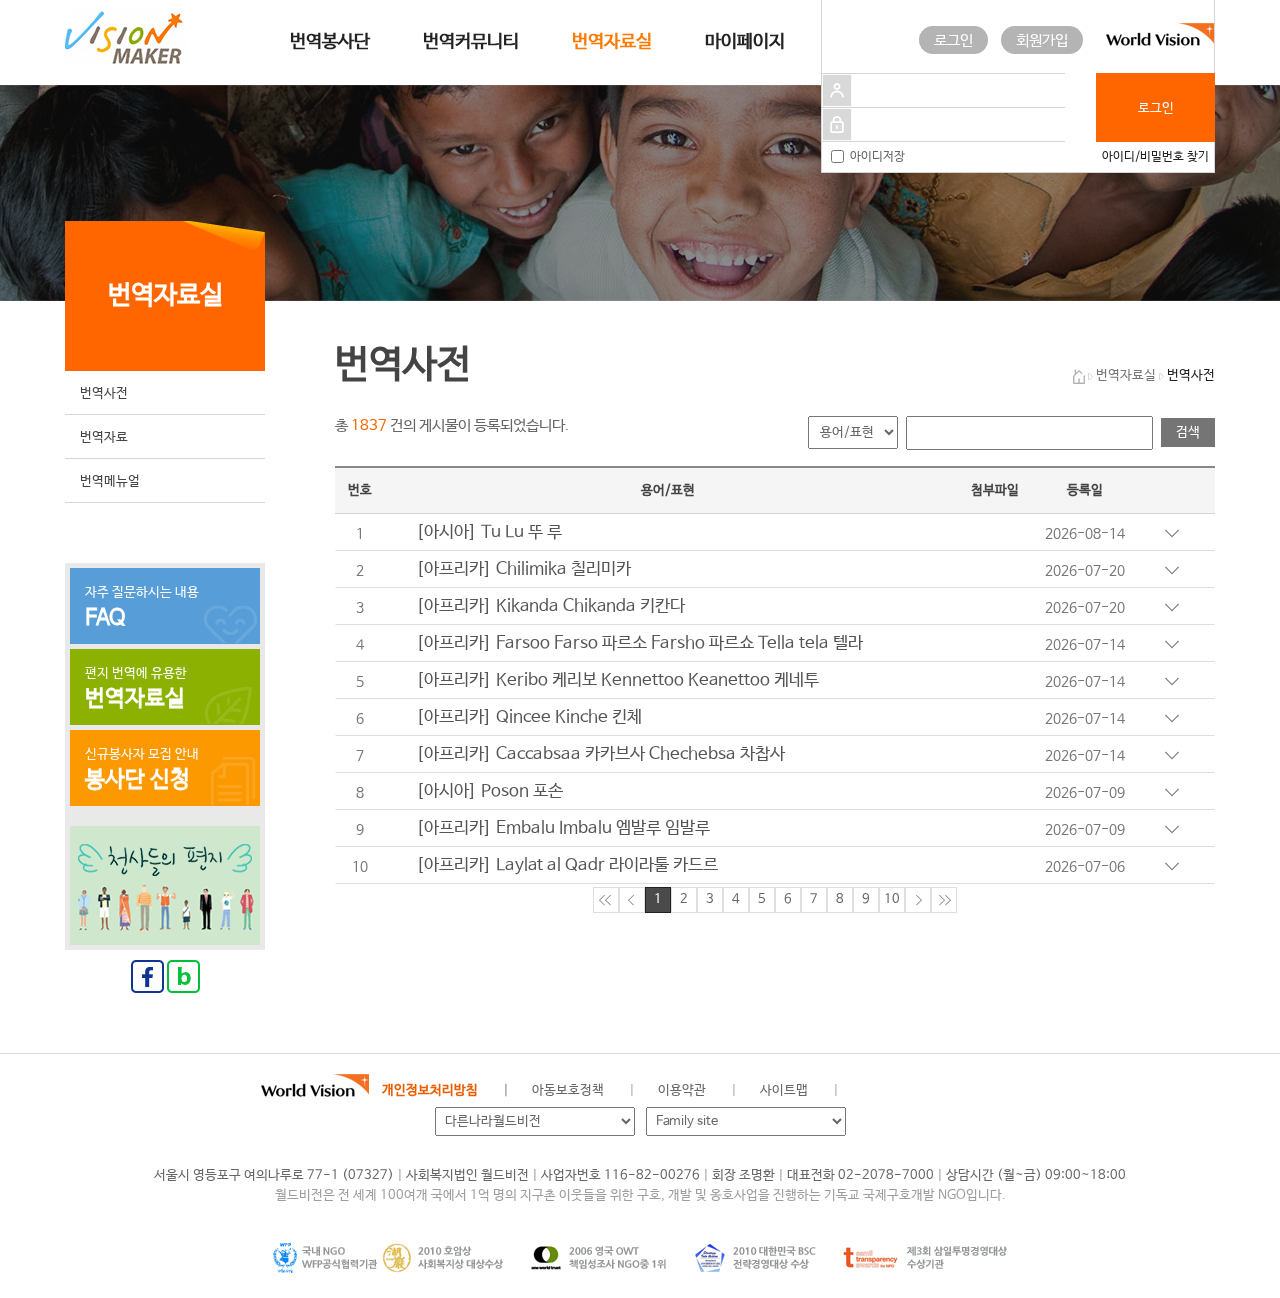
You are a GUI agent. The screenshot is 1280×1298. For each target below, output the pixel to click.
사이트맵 (784, 1090)
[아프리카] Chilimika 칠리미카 (523, 569)
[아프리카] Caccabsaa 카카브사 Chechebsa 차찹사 (600, 754)
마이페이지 (745, 42)
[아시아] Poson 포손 (489, 791)
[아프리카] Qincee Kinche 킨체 (529, 717)
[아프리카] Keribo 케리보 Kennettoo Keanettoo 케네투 (617, 680)
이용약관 (682, 1090)
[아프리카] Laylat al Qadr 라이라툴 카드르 (567, 865)
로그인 (953, 40)
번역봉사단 (330, 42)
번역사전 (104, 393)
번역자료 (104, 437)
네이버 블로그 (964, 1091)
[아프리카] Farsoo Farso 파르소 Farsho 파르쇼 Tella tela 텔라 (639, 643)
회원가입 (1042, 40)
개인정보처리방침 (430, 1090)
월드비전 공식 (874, 1091)
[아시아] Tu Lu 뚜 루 (489, 532)
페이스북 (919, 1091)
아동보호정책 (568, 1090)
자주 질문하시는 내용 (142, 608)
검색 (1188, 432)
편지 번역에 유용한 (136, 689)
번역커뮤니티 (471, 42)
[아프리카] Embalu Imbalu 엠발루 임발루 (563, 828)
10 (892, 899)
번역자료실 (612, 42)
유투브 (1054, 1091)
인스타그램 (1009, 1091)
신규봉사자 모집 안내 (142, 770)
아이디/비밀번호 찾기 (1155, 157)
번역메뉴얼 (110, 481)
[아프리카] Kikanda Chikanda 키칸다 (550, 606)
